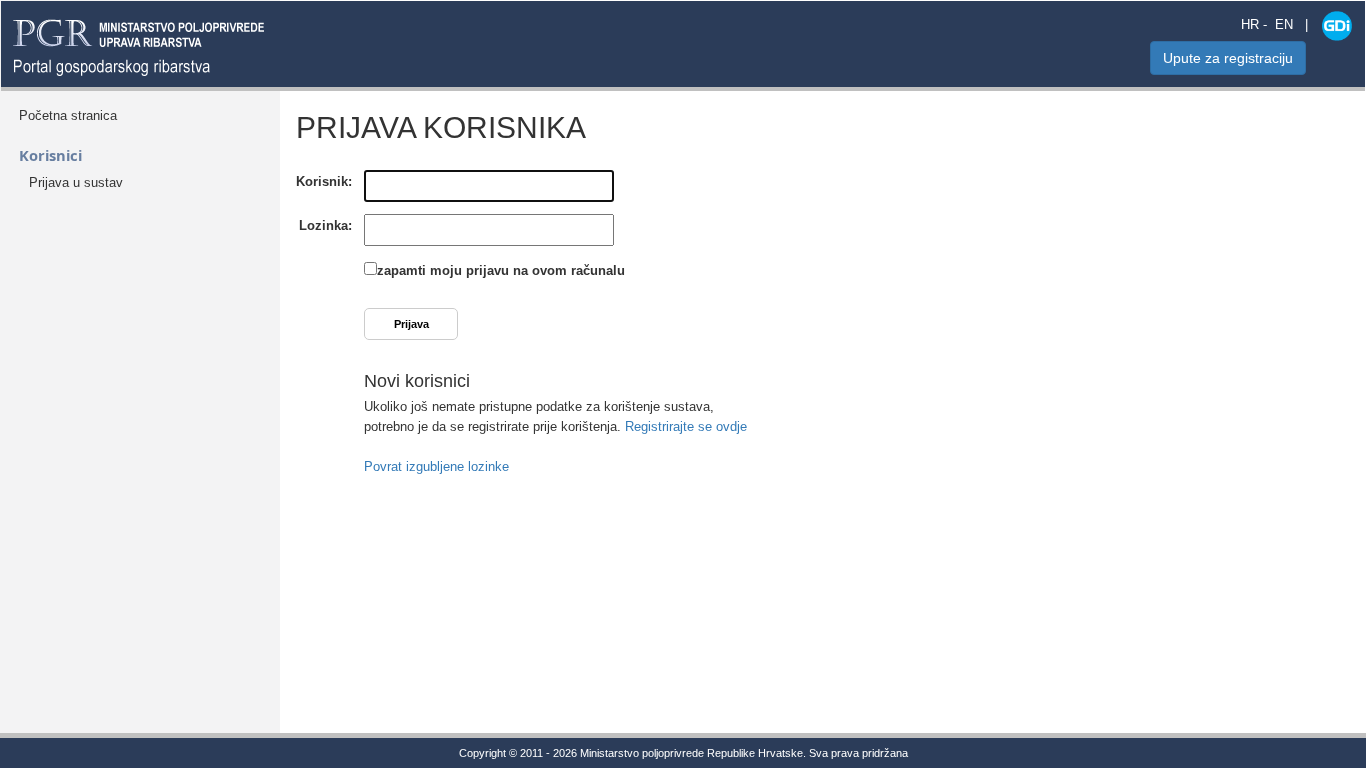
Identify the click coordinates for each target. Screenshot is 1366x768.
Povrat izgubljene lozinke (436, 466)
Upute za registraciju (1228, 58)
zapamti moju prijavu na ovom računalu (501, 270)
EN (1284, 24)
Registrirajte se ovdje (686, 426)
